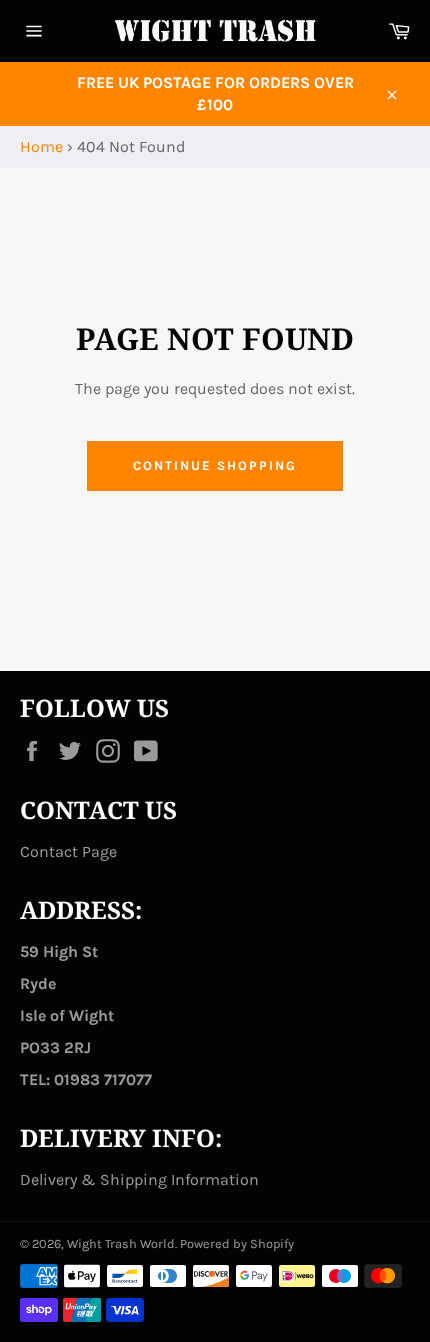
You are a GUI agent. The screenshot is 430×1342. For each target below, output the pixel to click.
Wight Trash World (121, 1243)
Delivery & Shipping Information (139, 1179)
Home (41, 146)
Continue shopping (214, 465)
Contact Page (68, 851)
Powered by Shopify (237, 1243)
